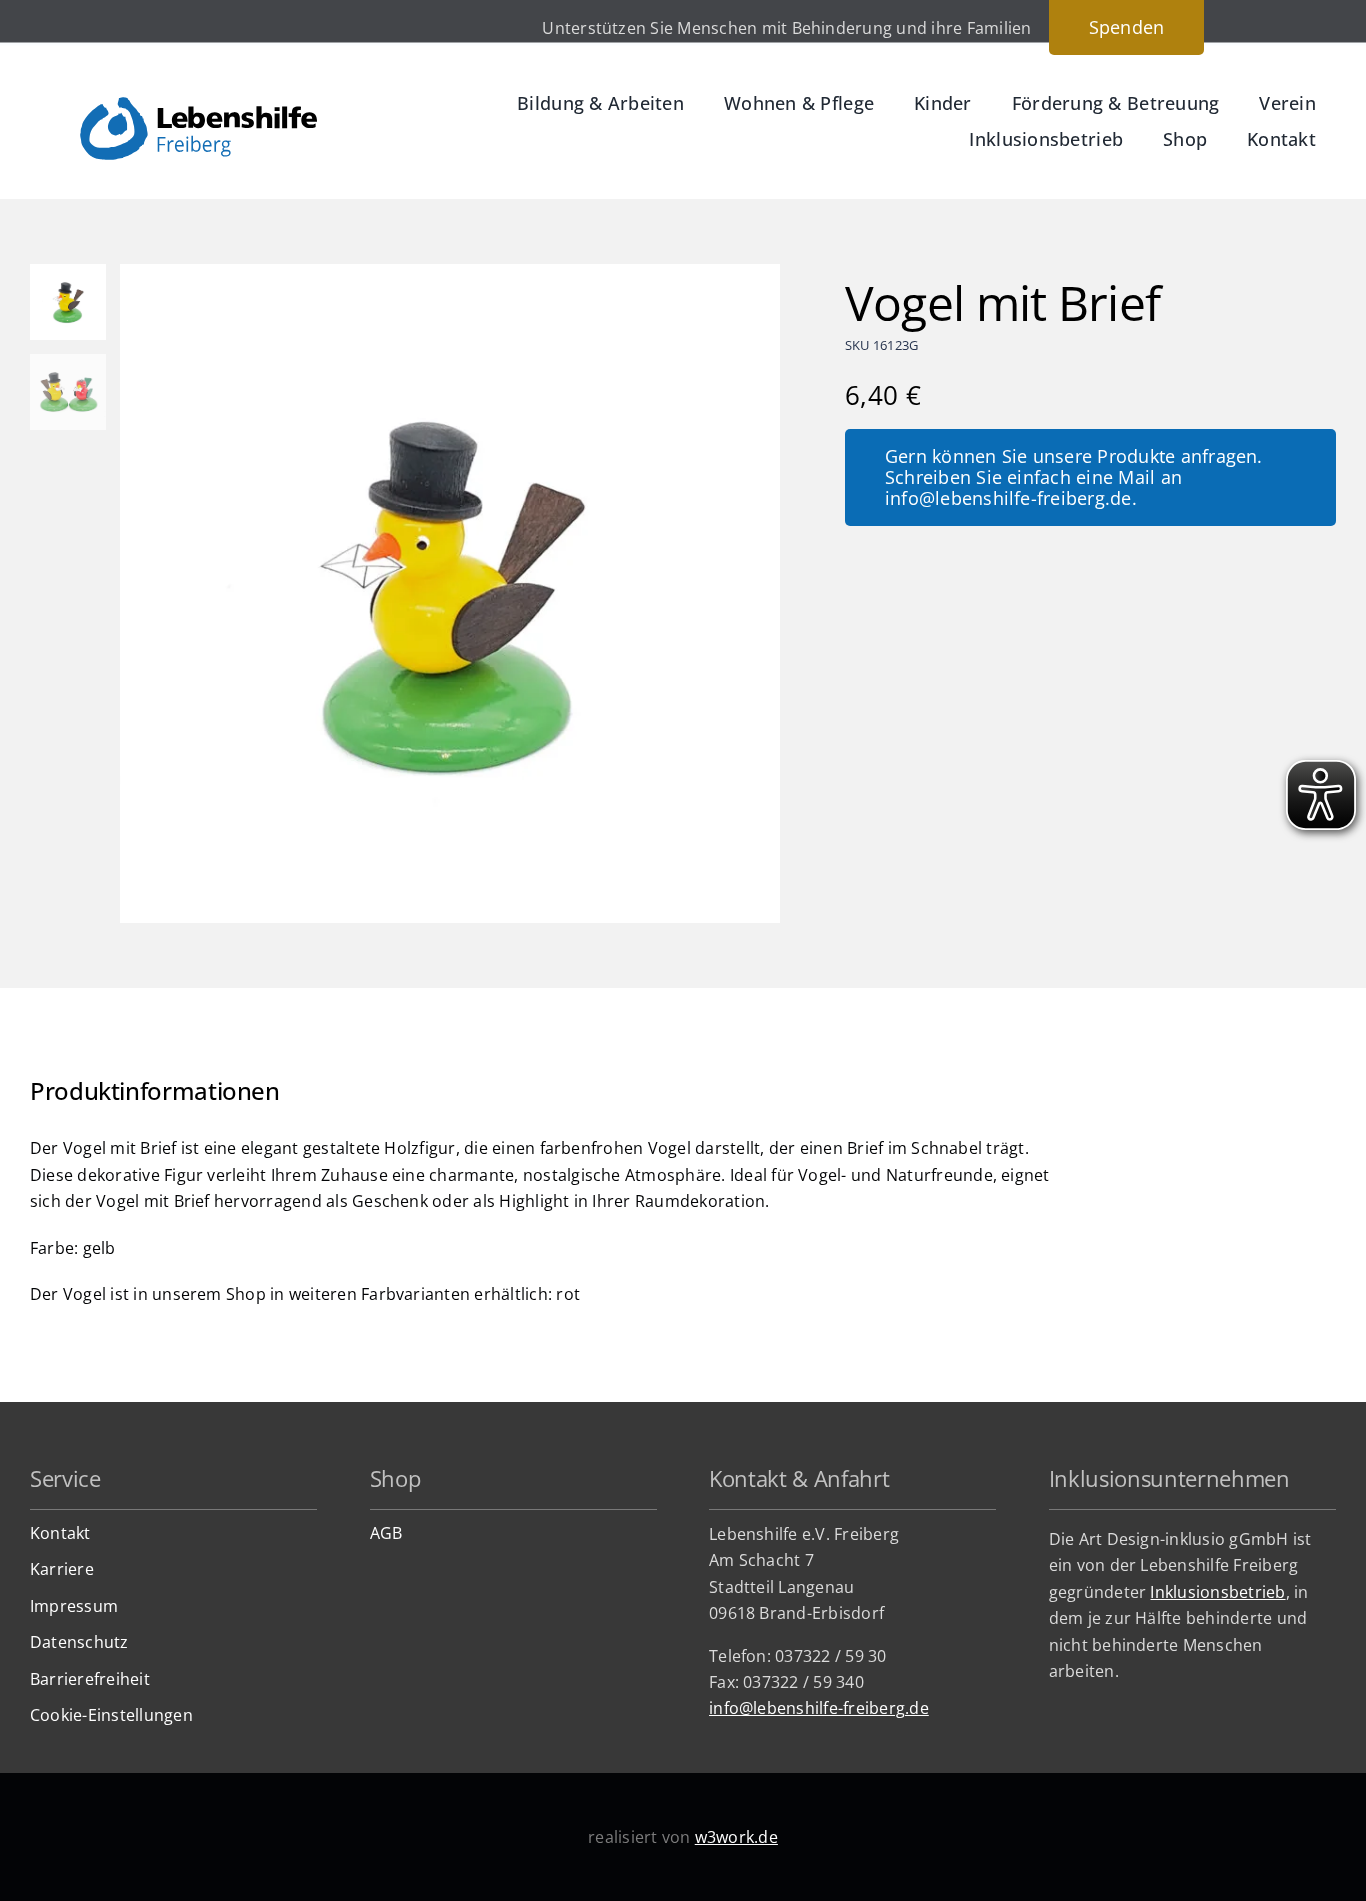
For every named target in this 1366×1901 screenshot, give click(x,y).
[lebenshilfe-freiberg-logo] (198, 105)
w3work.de (736, 1837)
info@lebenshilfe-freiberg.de (819, 1708)
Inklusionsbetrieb (1217, 1592)
